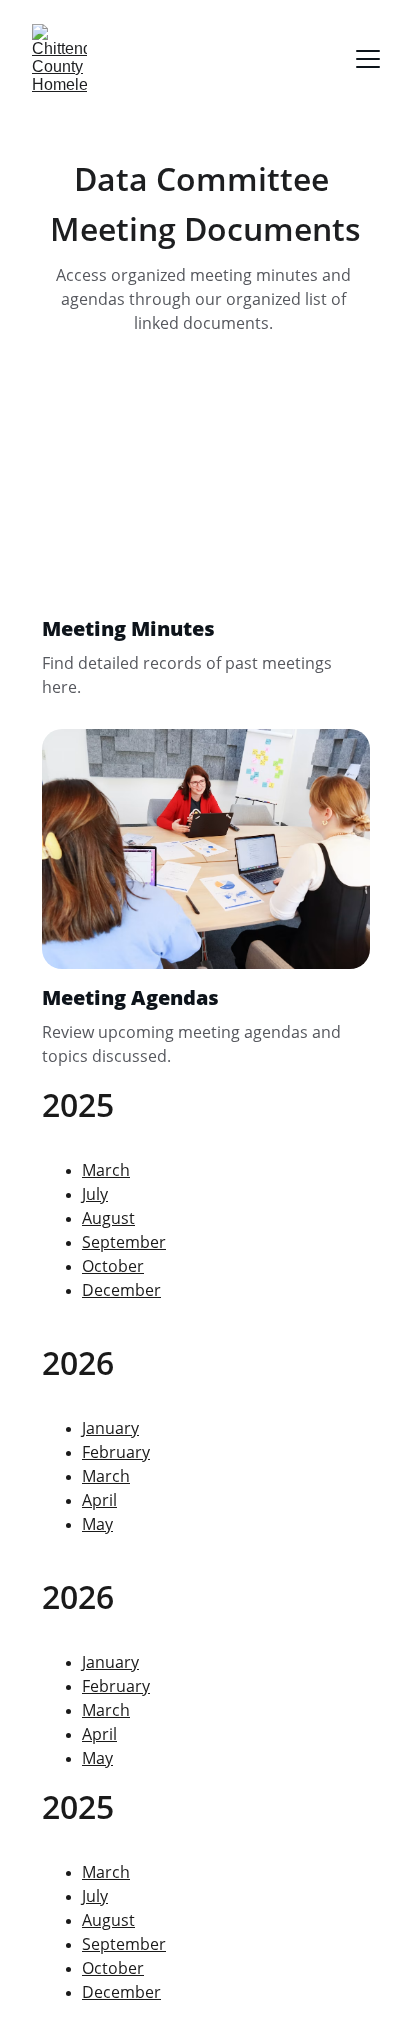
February (116, 1686)
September (124, 1242)
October (113, 1266)
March (106, 1710)
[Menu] (368, 59)
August (108, 1218)
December (121, 1290)
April (99, 1734)
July (95, 1194)
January (110, 1662)
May (97, 1758)
